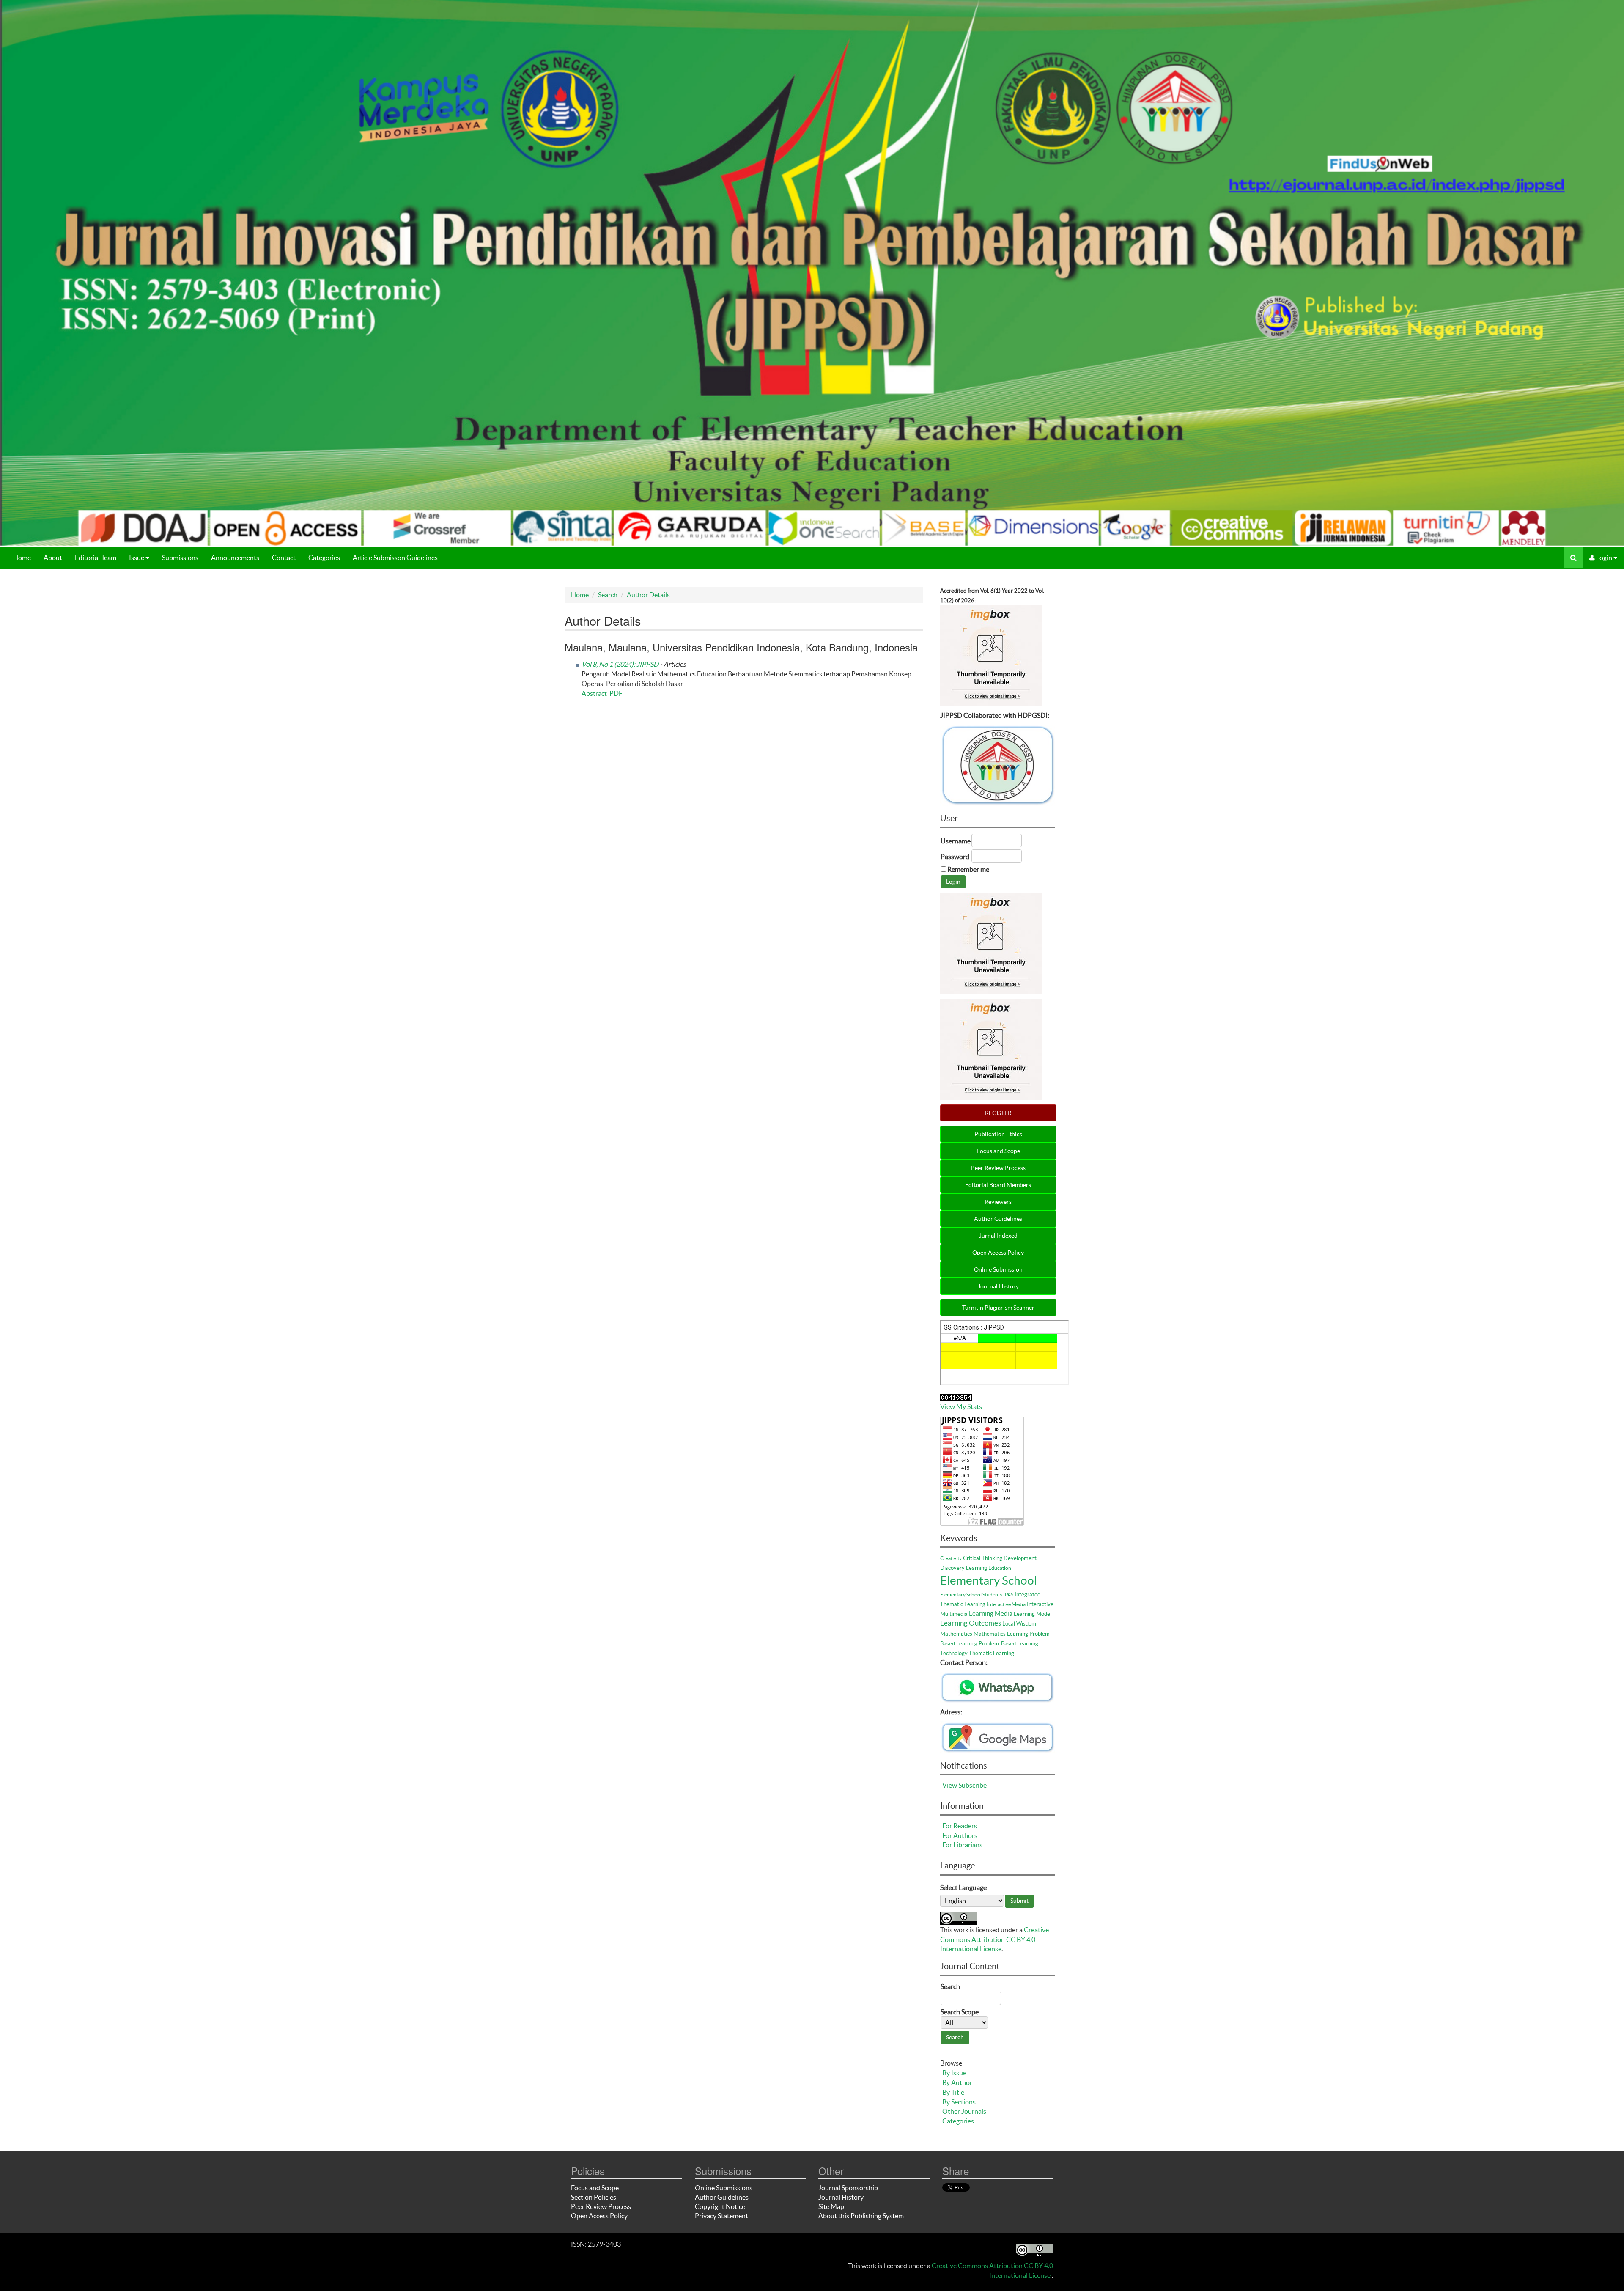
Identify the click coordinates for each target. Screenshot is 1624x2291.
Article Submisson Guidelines (395, 558)
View (950, 1785)
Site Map (831, 2206)
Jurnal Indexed (998, 1236)
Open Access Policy (998, 1253)
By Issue (954, 2073)
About (53, 558)
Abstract (594, 693)
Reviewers (998, 1202)
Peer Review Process (998, 1168)
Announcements (235, 558)
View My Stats (961, 1406)
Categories (324, 558)
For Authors (960, 1835)
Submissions (180, 558)
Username (956, 841)
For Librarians (962, 1845)
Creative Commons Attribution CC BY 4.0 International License (994, 1939)
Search (608, 595)
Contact (284, 558)
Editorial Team (96, 558)
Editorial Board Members (998, 1185)
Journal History (998, 1286)
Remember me (968, 869)
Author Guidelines (998, 1219)
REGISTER (998, 1113)
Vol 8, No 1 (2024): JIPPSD (620, 664)
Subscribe (972, 1785)
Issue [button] (137, 558)
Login (1604, 558)
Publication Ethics (998, 1134)
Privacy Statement (721, 2216)
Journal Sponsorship (848, 2188)
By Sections (959, 2102)
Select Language (963, 1887)
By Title (953, 2092)
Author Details (648, 595)
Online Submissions (724, 2188)
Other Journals (964, 2111)
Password (955, 857)
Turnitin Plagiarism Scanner (998, 1308)
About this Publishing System (861, 2216)
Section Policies (594, 2197)
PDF (616, 693)
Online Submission (998, 1269)
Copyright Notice (720, 2206)
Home (22, 558)
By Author (957, 2082)
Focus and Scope (998, 1151)
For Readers (960, 1826)
